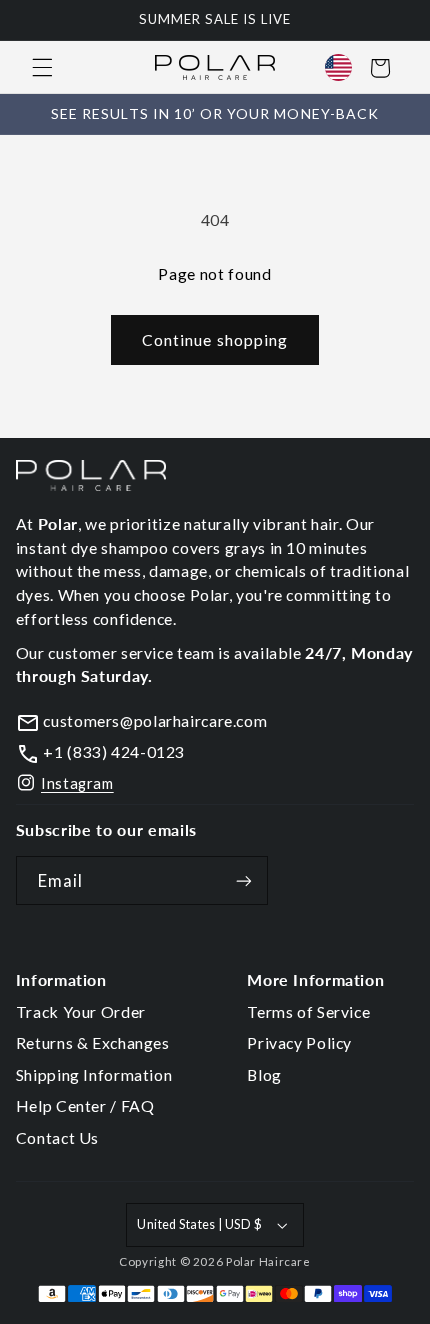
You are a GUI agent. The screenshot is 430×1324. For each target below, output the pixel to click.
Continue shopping (215, 339)
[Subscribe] (244, 880)
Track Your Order (81, 1011)
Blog (264, 1074)
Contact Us (57, 1137)
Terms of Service (308, 1011)
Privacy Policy (299, 1042)
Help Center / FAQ (85, 1105)
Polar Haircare (268, 1261)
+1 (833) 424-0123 (112, 751)
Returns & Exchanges (93, 1042)
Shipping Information (94, 1074)
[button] (42, 68)
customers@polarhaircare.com (154, 720)
